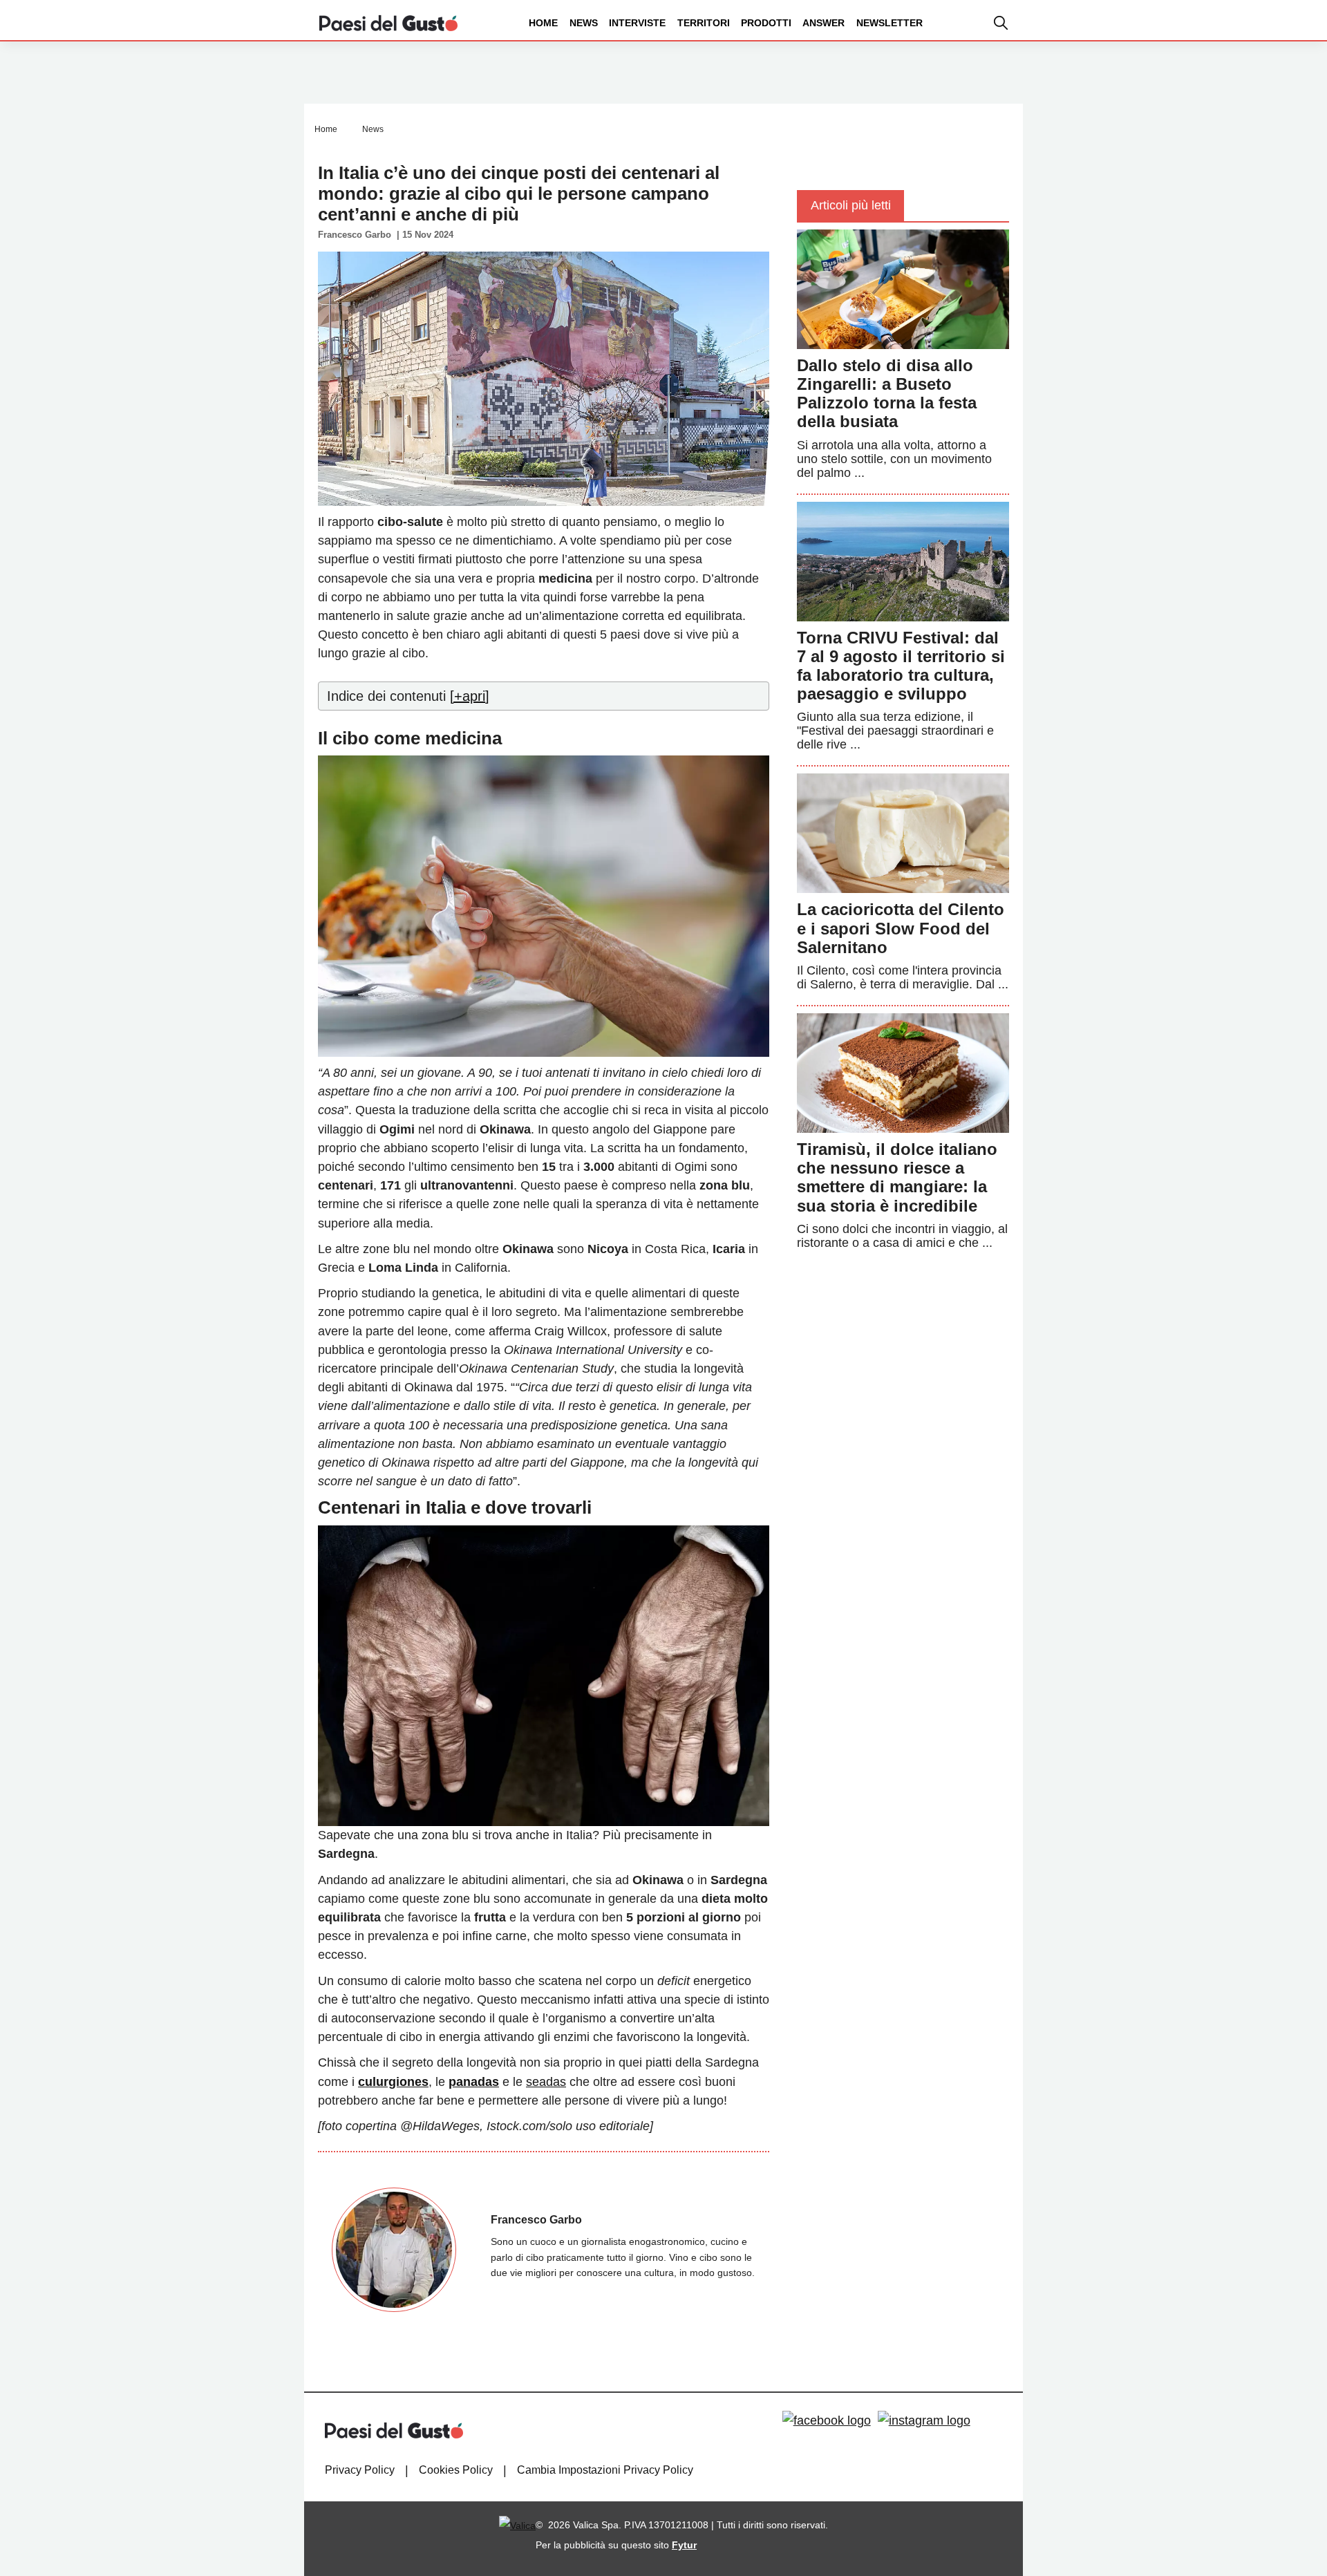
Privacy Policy (360, 2470)
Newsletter (890, 23)
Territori (704, 23)
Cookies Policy (456, 2470)
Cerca (1218, 75)
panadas (474, 2082)
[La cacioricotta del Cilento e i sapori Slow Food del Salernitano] (903, 833)
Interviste (637, 23)
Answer (824, 23)
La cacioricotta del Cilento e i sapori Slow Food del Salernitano (901, 928)
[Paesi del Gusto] (388, 22)
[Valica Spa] (517, 2525)
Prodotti (766, 23)
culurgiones (393, 2082)
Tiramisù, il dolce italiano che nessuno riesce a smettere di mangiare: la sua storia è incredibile (897, 1177)
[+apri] (470, 696)
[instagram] (924, 2420)
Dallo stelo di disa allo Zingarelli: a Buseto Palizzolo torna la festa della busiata (887, 394)
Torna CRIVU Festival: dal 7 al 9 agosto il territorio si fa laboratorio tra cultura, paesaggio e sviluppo (901, 666)
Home (543, 23)
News (584, 23)
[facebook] (827, 2420)
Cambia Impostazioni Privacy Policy (605, 2470)
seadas (546, 2082)
